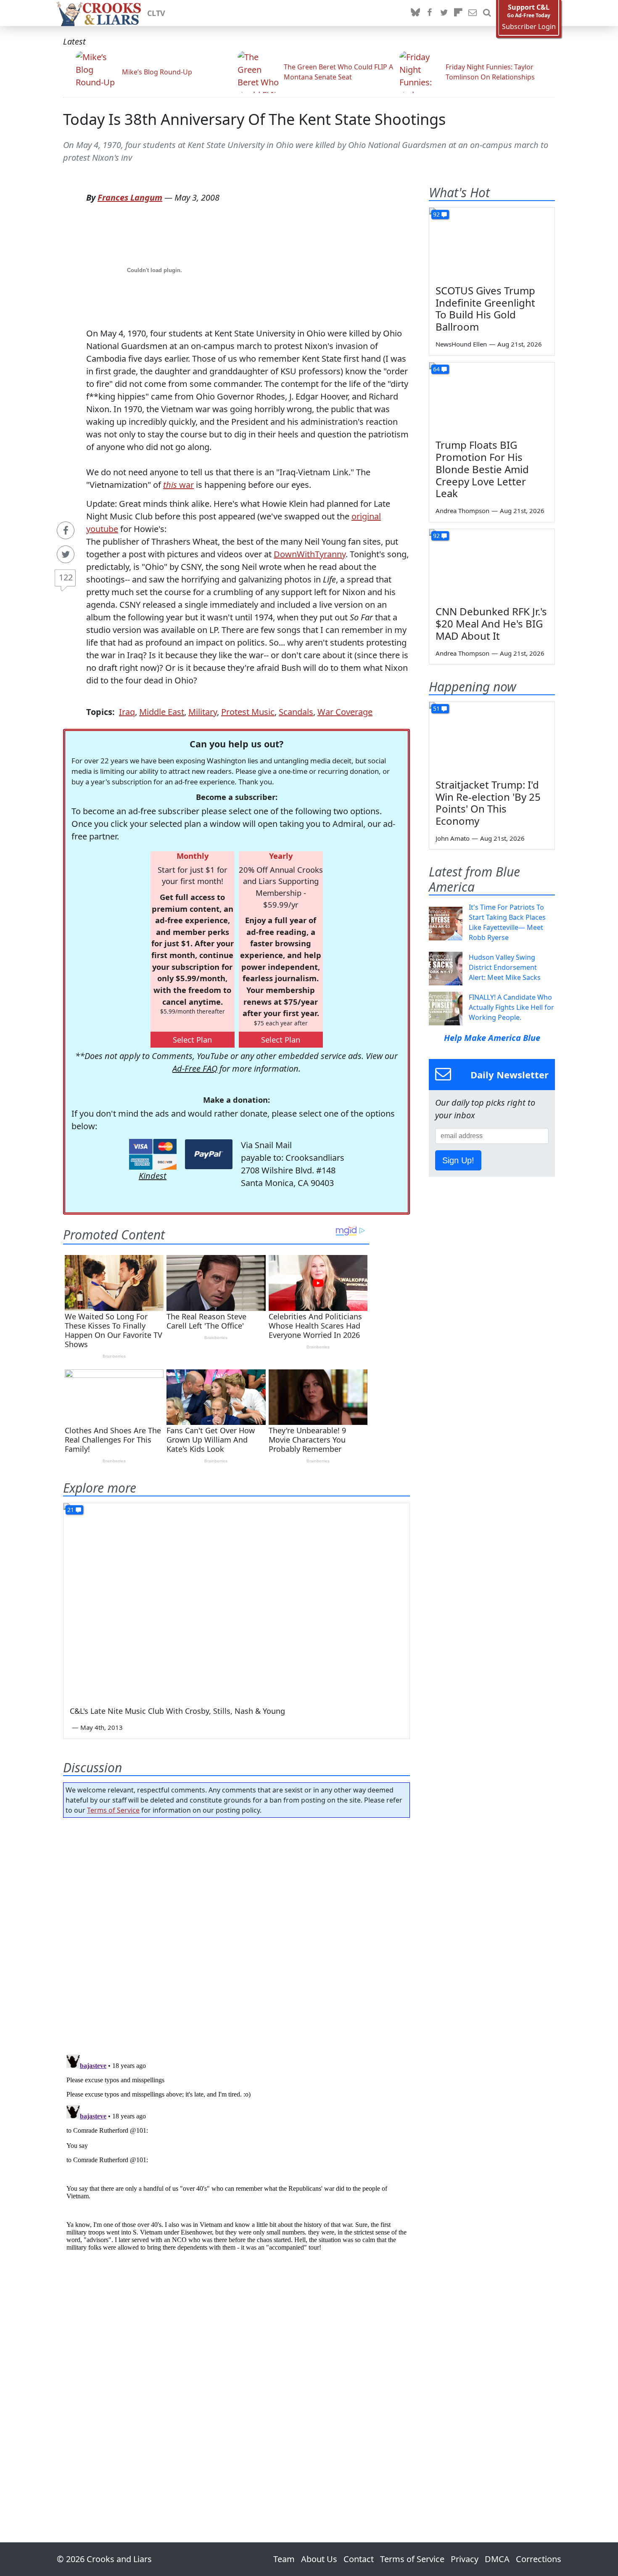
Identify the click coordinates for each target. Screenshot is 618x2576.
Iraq (127, 712)
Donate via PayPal (209, 1154)
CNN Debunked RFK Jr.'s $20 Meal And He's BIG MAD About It (491, 623)
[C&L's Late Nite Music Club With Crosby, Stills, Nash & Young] (236, 1600)
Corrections (539, 2559)
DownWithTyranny (310, 554)
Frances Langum (130, 197)
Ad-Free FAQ (195, 1068)
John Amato (453, 838)
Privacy (465, 2559)
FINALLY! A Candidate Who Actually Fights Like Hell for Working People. (511, 1007)
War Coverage (345, 712)
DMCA (497, 2559)
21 (71, 1510)
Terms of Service (113, 1810)
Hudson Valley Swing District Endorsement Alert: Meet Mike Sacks (505, 967)
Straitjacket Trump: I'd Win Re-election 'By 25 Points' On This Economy (488, 803)
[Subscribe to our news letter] (473, 13)
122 (66, 577)
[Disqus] (236, 2156)
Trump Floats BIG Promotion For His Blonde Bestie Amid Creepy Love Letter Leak (482, 469)
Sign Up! (458, 1160)
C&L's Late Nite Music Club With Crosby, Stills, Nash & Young (177, 1711)
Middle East (162, 712)
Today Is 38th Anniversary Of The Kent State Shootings (254, 119)
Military (203, 712)
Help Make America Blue (492, 1038)
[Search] (487, 13)
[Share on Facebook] (66, 530)
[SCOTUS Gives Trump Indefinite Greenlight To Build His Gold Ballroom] (492, 243)
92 (436, 214)
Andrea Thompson (462, 511)
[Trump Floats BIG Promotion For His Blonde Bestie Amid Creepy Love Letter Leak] (492, 398)
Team (284, 2559)
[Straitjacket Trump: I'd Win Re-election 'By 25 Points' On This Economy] (492, 737)
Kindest (153, 1176)
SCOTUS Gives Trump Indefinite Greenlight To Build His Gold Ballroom (485, 308)
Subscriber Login (529, 27)
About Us (319, 2559)
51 (436, 708)
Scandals (296, 712)
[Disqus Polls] (237, 1933)
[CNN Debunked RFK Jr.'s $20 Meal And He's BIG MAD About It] (492, 564)
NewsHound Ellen (461, 344)
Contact (359, 2559)
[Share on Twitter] (66, 554)
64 (436, 369)
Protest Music (248, 712)
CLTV (156, 13)
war (178, 485)
